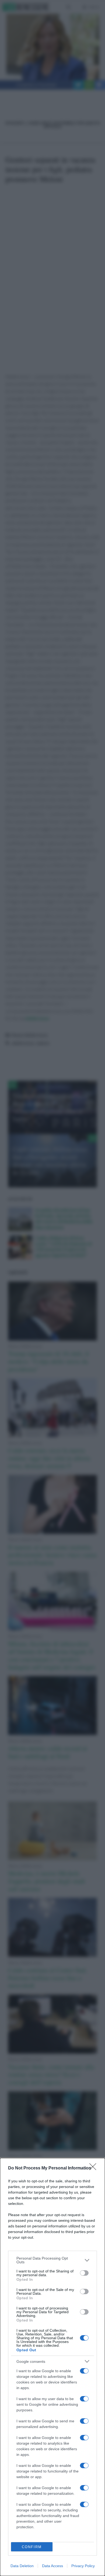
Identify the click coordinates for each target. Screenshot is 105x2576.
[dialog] (52, 2367)
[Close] (94, 2168)
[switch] (84, 2273)
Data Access (52, 2566)
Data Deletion (22, 2566)
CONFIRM (32, 2547)
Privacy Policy (83, 2566)
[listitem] (52, 2260)
